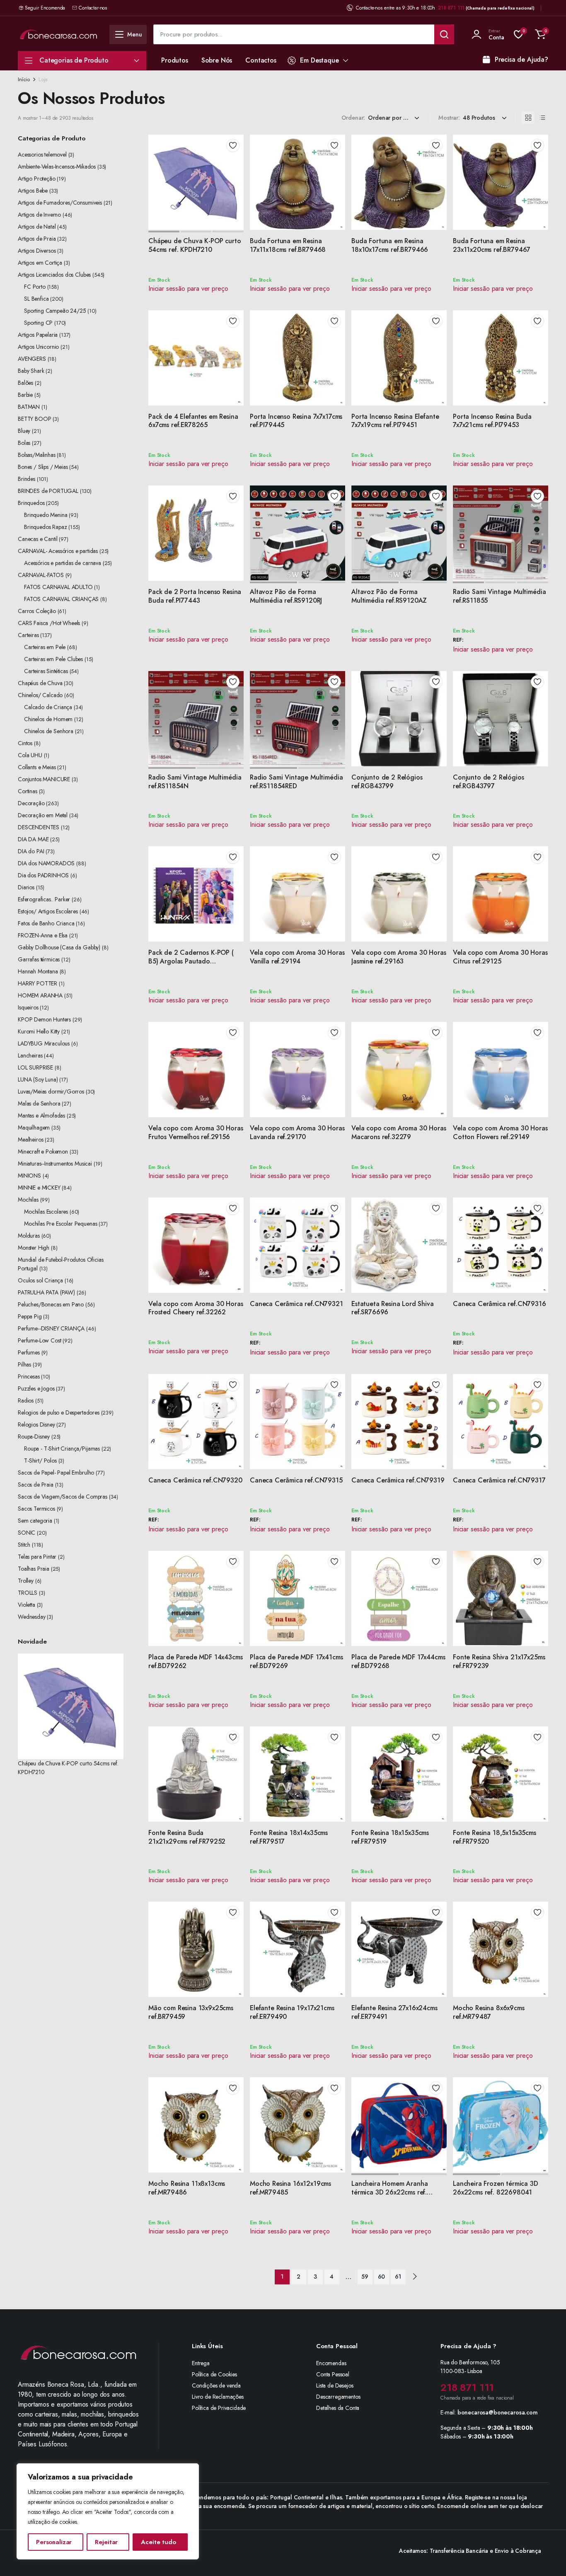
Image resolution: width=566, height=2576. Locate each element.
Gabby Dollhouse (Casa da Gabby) (59, 947)
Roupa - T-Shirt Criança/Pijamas (62, 1449)
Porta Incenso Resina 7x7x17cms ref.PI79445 (296, 421)
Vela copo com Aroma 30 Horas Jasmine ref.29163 (399, 957)
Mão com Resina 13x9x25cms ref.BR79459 (191, 2012)
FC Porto (35, 287)
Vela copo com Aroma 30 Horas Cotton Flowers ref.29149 (500, 1132)
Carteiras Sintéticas (46, 671)
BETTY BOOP (34, 419)
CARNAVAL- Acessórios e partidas (58, 551)
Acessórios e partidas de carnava (63, 563)
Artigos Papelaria (38, 335)
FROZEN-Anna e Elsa (43, 935)
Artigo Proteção (37, 179)
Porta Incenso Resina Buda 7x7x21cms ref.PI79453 (492, 421)
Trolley (26, 1581)
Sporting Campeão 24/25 (55, 311)
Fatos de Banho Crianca (46, 923)
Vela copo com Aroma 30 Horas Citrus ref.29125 (500, 957)
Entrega (201, 2363)
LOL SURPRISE (35, 1067)
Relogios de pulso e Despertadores (59, 1412)
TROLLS (28, 1593)
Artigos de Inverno (39, 215)
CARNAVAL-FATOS (41, 575)
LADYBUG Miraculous (44, 1043)
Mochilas (28, 1200)
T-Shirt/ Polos (40, 1461)
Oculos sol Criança (40, 1280)
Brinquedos (31, 503)
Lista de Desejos (335, 2385)
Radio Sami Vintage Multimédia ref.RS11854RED (296, 782)
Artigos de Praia (37, 239)
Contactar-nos (93, 8)
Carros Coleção (37, 611)
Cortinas (28, 791)
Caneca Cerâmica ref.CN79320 (195, 1480)
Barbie (25, 395)
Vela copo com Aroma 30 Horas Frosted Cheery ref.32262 (196, 1308)
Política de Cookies (214, 2374)
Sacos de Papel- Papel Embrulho (56, 1473)
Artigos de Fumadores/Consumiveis (60, 203)
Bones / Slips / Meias (43, 467)
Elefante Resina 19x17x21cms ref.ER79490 (292, 2012)
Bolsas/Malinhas (37, 455)
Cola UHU (30, 755)
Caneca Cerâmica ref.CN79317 (499, 1480)
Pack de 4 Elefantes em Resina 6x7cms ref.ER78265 (193, 421)
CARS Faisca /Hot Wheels (49, 623)
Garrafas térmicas (39, 959)
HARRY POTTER (37, 983)
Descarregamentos (338, 2397)
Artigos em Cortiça (40, 263)
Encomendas (331, 2363)
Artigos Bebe (33, 191)
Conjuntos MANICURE (44, 779)
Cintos (25, 743)
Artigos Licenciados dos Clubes (54, 275)
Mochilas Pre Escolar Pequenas (60, 1224)
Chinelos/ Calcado (40, 695)
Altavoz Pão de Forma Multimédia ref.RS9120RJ (286, 596)
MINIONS (29, 1176)
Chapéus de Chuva (40, 683)
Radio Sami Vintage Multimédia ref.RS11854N (195, 782)
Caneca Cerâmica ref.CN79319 (398, 1480)
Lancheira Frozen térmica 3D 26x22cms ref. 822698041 (496, 2188)
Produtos (175, 60)
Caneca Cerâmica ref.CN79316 (499, 1304)
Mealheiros (30, 1140)
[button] (540, 34)
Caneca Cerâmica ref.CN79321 (296, 1304)
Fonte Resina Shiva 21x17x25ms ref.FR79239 (499, 1661)
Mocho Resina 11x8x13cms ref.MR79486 (187, 2188)
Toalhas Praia (34, 1569)
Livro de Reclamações (218, 2397)
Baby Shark (31, 371)
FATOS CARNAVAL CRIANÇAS (61, 599)
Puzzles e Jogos (36, 1388)
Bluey (24, 431)
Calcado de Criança (48, 707)
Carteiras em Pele (45, 647)
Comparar (236, 175)
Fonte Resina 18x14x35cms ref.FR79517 (289, 1837)
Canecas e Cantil (37, 539)
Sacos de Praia (36, 1485)
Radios (26, 1400)
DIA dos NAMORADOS (46, 863)
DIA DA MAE (33, 839)
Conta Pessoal (333, 2374)
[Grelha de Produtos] (528, 118)
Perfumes (29, 1352)
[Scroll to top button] (547, 2557)
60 (382, 2277)
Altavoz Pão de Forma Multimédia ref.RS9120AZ (389, 596)
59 (365, 2277)
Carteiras (28, 635)
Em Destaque (319, 60)
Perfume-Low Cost (39, 1340)
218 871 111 (451, 8)
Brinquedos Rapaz (45, 527)
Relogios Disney (36, 1424)
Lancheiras (30, 1055)
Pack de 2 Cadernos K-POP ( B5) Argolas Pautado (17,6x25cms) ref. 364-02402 (191, 961)
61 (398, 2277)
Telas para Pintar (37, 1557)
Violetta (27, 1605)
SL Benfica (36, 299)
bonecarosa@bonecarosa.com (498, 2412)
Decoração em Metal (43, 815)
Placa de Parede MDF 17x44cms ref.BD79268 (398, 1661)
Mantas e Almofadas (41, 1115)
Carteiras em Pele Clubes (53, 659)
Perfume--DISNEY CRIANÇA (51, 1328)
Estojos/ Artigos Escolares (48, 911)
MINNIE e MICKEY (39, 1188)
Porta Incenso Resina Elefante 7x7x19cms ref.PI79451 (395, 421)
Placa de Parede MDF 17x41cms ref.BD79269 (296, 1661)
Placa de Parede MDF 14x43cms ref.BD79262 (196, 1661)
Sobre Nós (217, 60)
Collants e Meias (37, 767)
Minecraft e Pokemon (43, 1152)
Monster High (34, 1248)
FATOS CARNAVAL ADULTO (58, 587)
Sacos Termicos (36, 1509)
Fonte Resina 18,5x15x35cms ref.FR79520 (495, 1837)
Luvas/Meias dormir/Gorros (51, 1091)
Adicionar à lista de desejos (233, 145)
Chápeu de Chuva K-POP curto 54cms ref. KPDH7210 (195, 245)
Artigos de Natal (37, 227)
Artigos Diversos (37, 251)
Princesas (29, 1376)
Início (24, 79)
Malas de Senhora (39, 1103)
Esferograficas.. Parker (44, 899)
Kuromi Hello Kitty (39, 1031)
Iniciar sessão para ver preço (188, 289)
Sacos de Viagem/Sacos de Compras (63, 1497)
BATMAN (29, 407)
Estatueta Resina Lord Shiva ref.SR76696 (393, 1308)
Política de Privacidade (219, 2408)
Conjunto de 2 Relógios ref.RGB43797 (488, 782)
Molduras (29, 1236)
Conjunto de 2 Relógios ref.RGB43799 (387, 782)
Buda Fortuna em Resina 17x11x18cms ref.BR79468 (288, 245)
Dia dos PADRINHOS (43, 875)
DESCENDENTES (39, 827)
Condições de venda (216, 2385)
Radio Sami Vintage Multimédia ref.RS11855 (499, 596)
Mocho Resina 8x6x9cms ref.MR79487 (489, 2012)
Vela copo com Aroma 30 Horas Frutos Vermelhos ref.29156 (196, 1132)
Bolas (24, 443)
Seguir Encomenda (45, 8)
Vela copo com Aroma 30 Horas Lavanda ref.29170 (297, 1132)
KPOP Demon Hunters (44, 1019)
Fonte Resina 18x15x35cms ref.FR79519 (390, 1837)
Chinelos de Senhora (49, 731)
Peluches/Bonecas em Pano (51, 1304)
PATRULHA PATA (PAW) (46, 1292)
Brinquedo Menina (46, 515)
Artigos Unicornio (38, 347)
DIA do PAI (31, 851)
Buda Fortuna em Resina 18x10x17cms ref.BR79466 (390, 245)
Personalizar (54, 2542)
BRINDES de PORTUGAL (48, 491)
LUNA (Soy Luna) (38, 1079)
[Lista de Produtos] (542, 118)
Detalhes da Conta (338, 2408)
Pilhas (24, 1364)
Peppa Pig (30, 1316)
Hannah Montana (38, 971)
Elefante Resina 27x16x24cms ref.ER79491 (394, 2012)
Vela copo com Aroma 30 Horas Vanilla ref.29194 (297, 957)
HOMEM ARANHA (40, 995)
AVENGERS (32, 359)
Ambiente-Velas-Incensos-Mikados (57, 167)
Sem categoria (35, 1521)
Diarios (26, 887)
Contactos (261, 60)
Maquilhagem (34, 1127)
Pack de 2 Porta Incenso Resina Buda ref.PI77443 (195, 596)
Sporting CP (38, 323)
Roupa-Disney (34, 1436)
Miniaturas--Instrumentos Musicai (55, 1164)
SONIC (27, 1533)
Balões (25, 383)
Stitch (24, 1545)
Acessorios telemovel (42, 155)
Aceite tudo (158, 2542)
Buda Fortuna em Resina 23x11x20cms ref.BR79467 (492, 245)
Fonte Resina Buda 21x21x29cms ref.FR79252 (187, 1837)
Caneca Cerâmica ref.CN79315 (296, 1480)
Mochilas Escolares (46, 1212)
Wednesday (32, 1617)
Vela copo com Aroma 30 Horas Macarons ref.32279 (399, 1132)
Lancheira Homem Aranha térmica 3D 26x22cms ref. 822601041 (389, 2192)
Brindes (27, 479)
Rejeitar (106, 2542)
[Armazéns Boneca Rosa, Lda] (58, 34)
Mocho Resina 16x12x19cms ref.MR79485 (290, 2188)
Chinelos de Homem (48, 719)
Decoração (31, 803)
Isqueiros (28, 1007)
